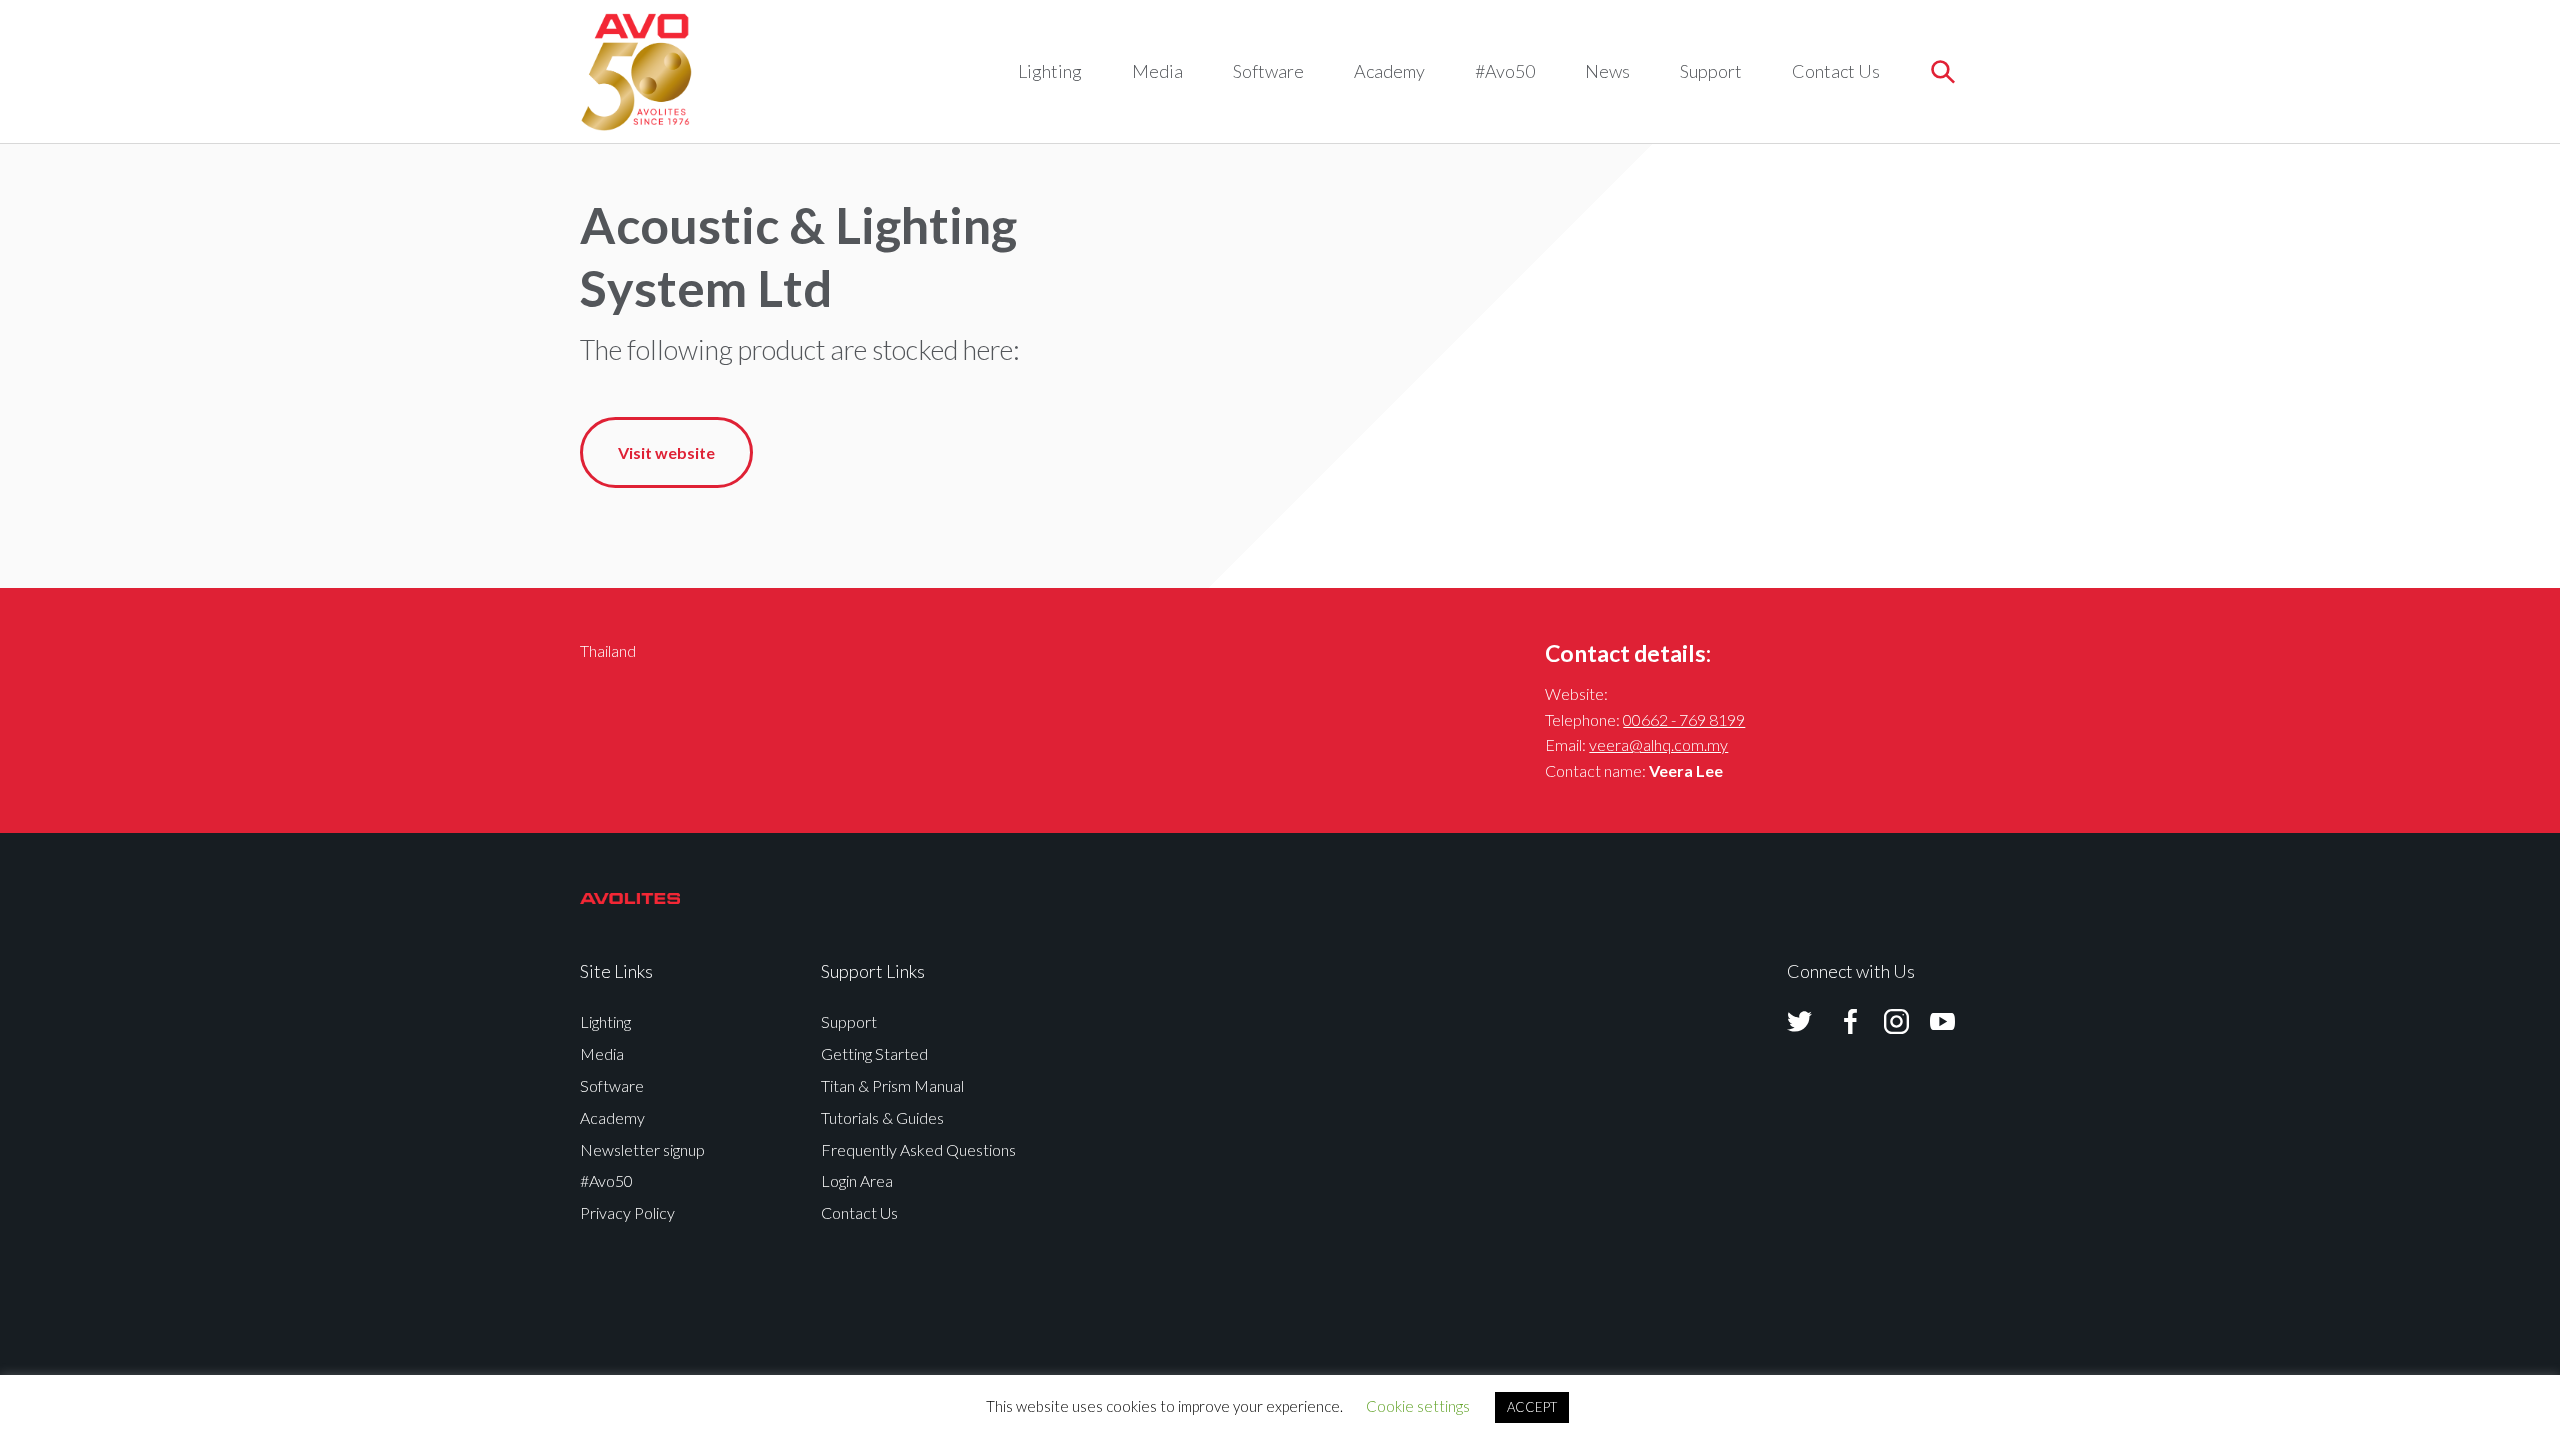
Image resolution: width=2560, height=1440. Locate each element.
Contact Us (1836, 71)
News (1607, 71)
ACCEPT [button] (1532, 1407)
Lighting (1050, 71)
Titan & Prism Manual (892, 1085)
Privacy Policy (627, 1212)
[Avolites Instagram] (1884, 1021)
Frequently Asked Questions (918, 1149)
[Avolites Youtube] (1930, 1021)
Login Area (857, 1180)
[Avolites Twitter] (1799, 1021)
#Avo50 (1505, 71)
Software (1268, 71)
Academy (1389, 71)
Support (1711, 71)
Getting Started (874, 1053)
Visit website (666, 452)
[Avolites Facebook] (1838, 1021)
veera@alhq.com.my (1658, 744)
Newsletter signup (642, 1149)
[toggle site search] (1942, 71)
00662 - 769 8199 (1684, 719)
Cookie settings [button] (1418, 1406)
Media (1157, 71)
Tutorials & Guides (882, 1117)
